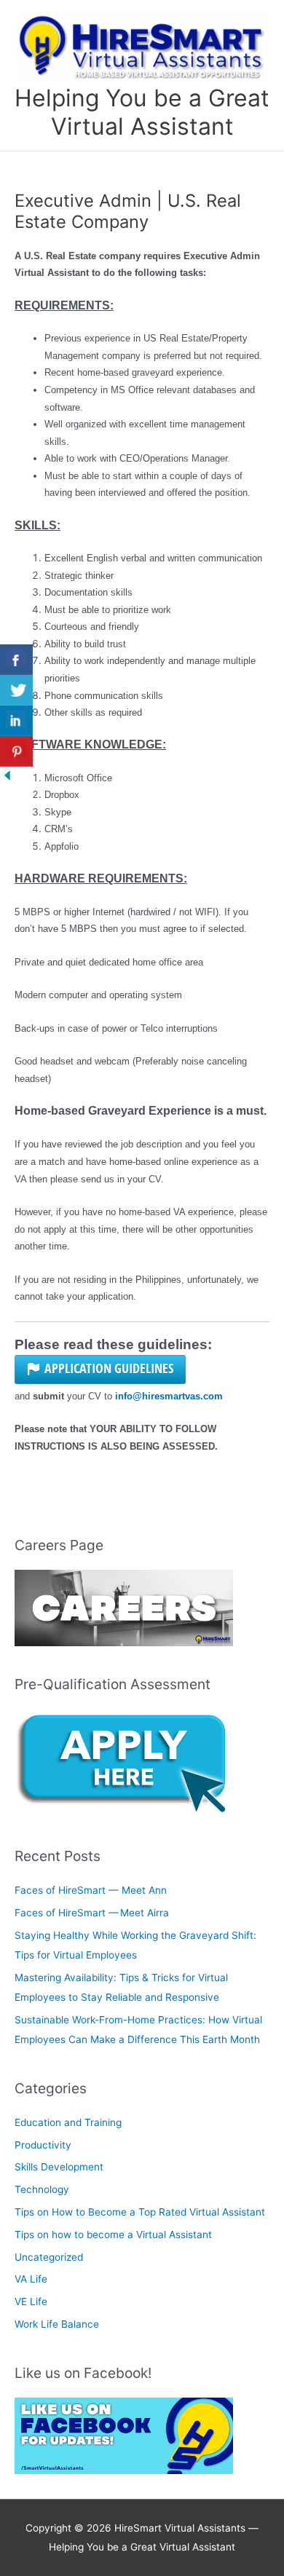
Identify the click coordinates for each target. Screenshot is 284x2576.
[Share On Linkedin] (16, 721)
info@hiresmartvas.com (169, 1396)
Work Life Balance (57, 2324)
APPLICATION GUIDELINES (109, 1368)
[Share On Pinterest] (16, 751)
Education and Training (68, 2122)
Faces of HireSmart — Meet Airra (93, 1913)
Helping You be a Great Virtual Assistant (142, 112)
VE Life (31, 2302)
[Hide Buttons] (7, 775)
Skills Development (59, 2167)
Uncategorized (49, 2257)
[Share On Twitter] (16, 690)
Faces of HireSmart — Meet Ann (92, 1890)
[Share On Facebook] (16, 660)
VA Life (31, 2279)
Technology (42, 2189)
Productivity (43, 2145)
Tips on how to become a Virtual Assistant (113, 2235)
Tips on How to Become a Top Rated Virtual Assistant (140, 2212)
